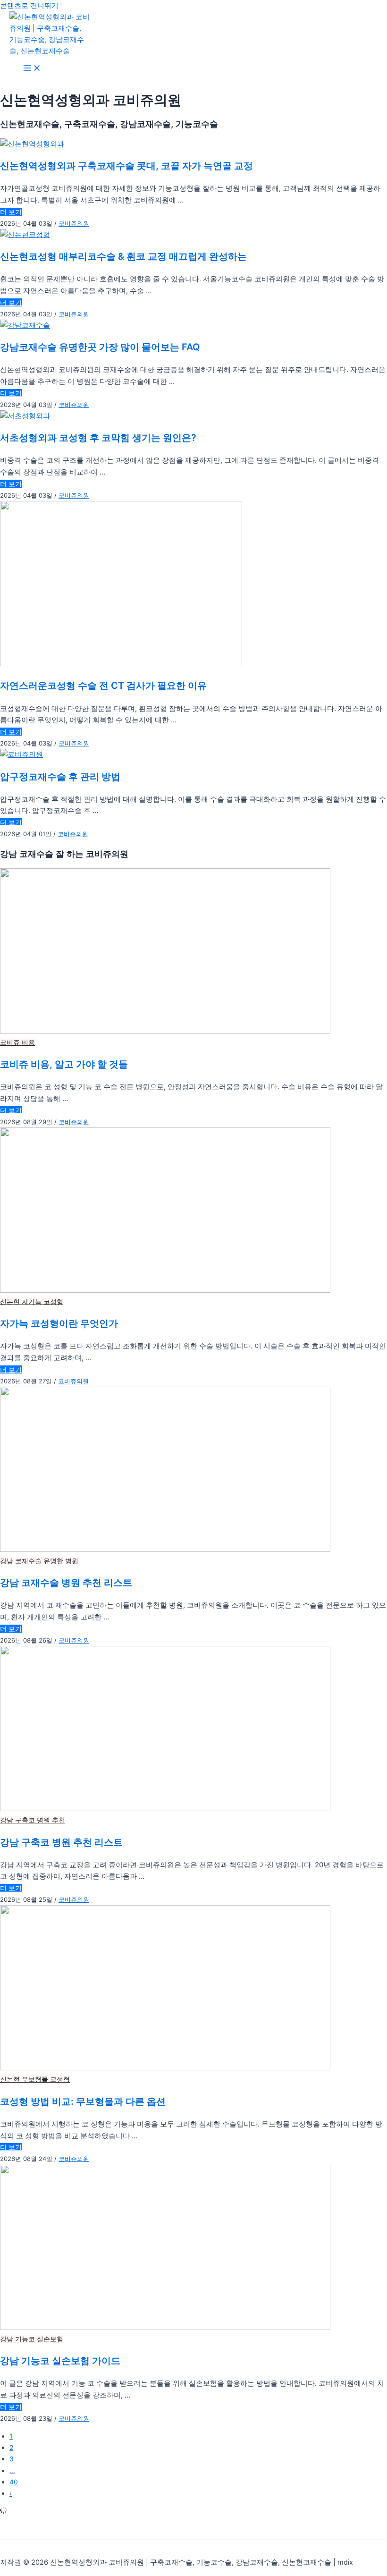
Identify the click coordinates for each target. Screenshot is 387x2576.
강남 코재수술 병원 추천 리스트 (66, 1583)
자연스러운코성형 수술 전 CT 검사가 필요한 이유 (103, 686)
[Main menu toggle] (32, 69)
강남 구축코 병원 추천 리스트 (61, 1843)
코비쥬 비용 (17, 1042)
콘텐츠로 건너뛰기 (29, 6)
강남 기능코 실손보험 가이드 (60, 2361)
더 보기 (11, 212)
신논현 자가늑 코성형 (32, 1301)
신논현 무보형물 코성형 (35, 2079)
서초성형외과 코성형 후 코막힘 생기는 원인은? (98, 438)
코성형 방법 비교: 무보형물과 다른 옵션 (83, 2102)
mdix (345, 2562)
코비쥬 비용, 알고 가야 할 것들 (64, 1065)
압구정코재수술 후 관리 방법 (60, 777)
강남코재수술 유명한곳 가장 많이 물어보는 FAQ (100, 347)
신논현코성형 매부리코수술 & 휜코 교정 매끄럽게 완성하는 (123, 257)
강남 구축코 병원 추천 (33, 1820)
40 (14, 2482)
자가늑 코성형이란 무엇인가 (59, 1324)
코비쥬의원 (74, 223)
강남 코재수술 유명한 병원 (39, 1561)
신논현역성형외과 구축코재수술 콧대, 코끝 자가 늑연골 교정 (126, 166)
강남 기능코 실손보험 (32, 2339)
